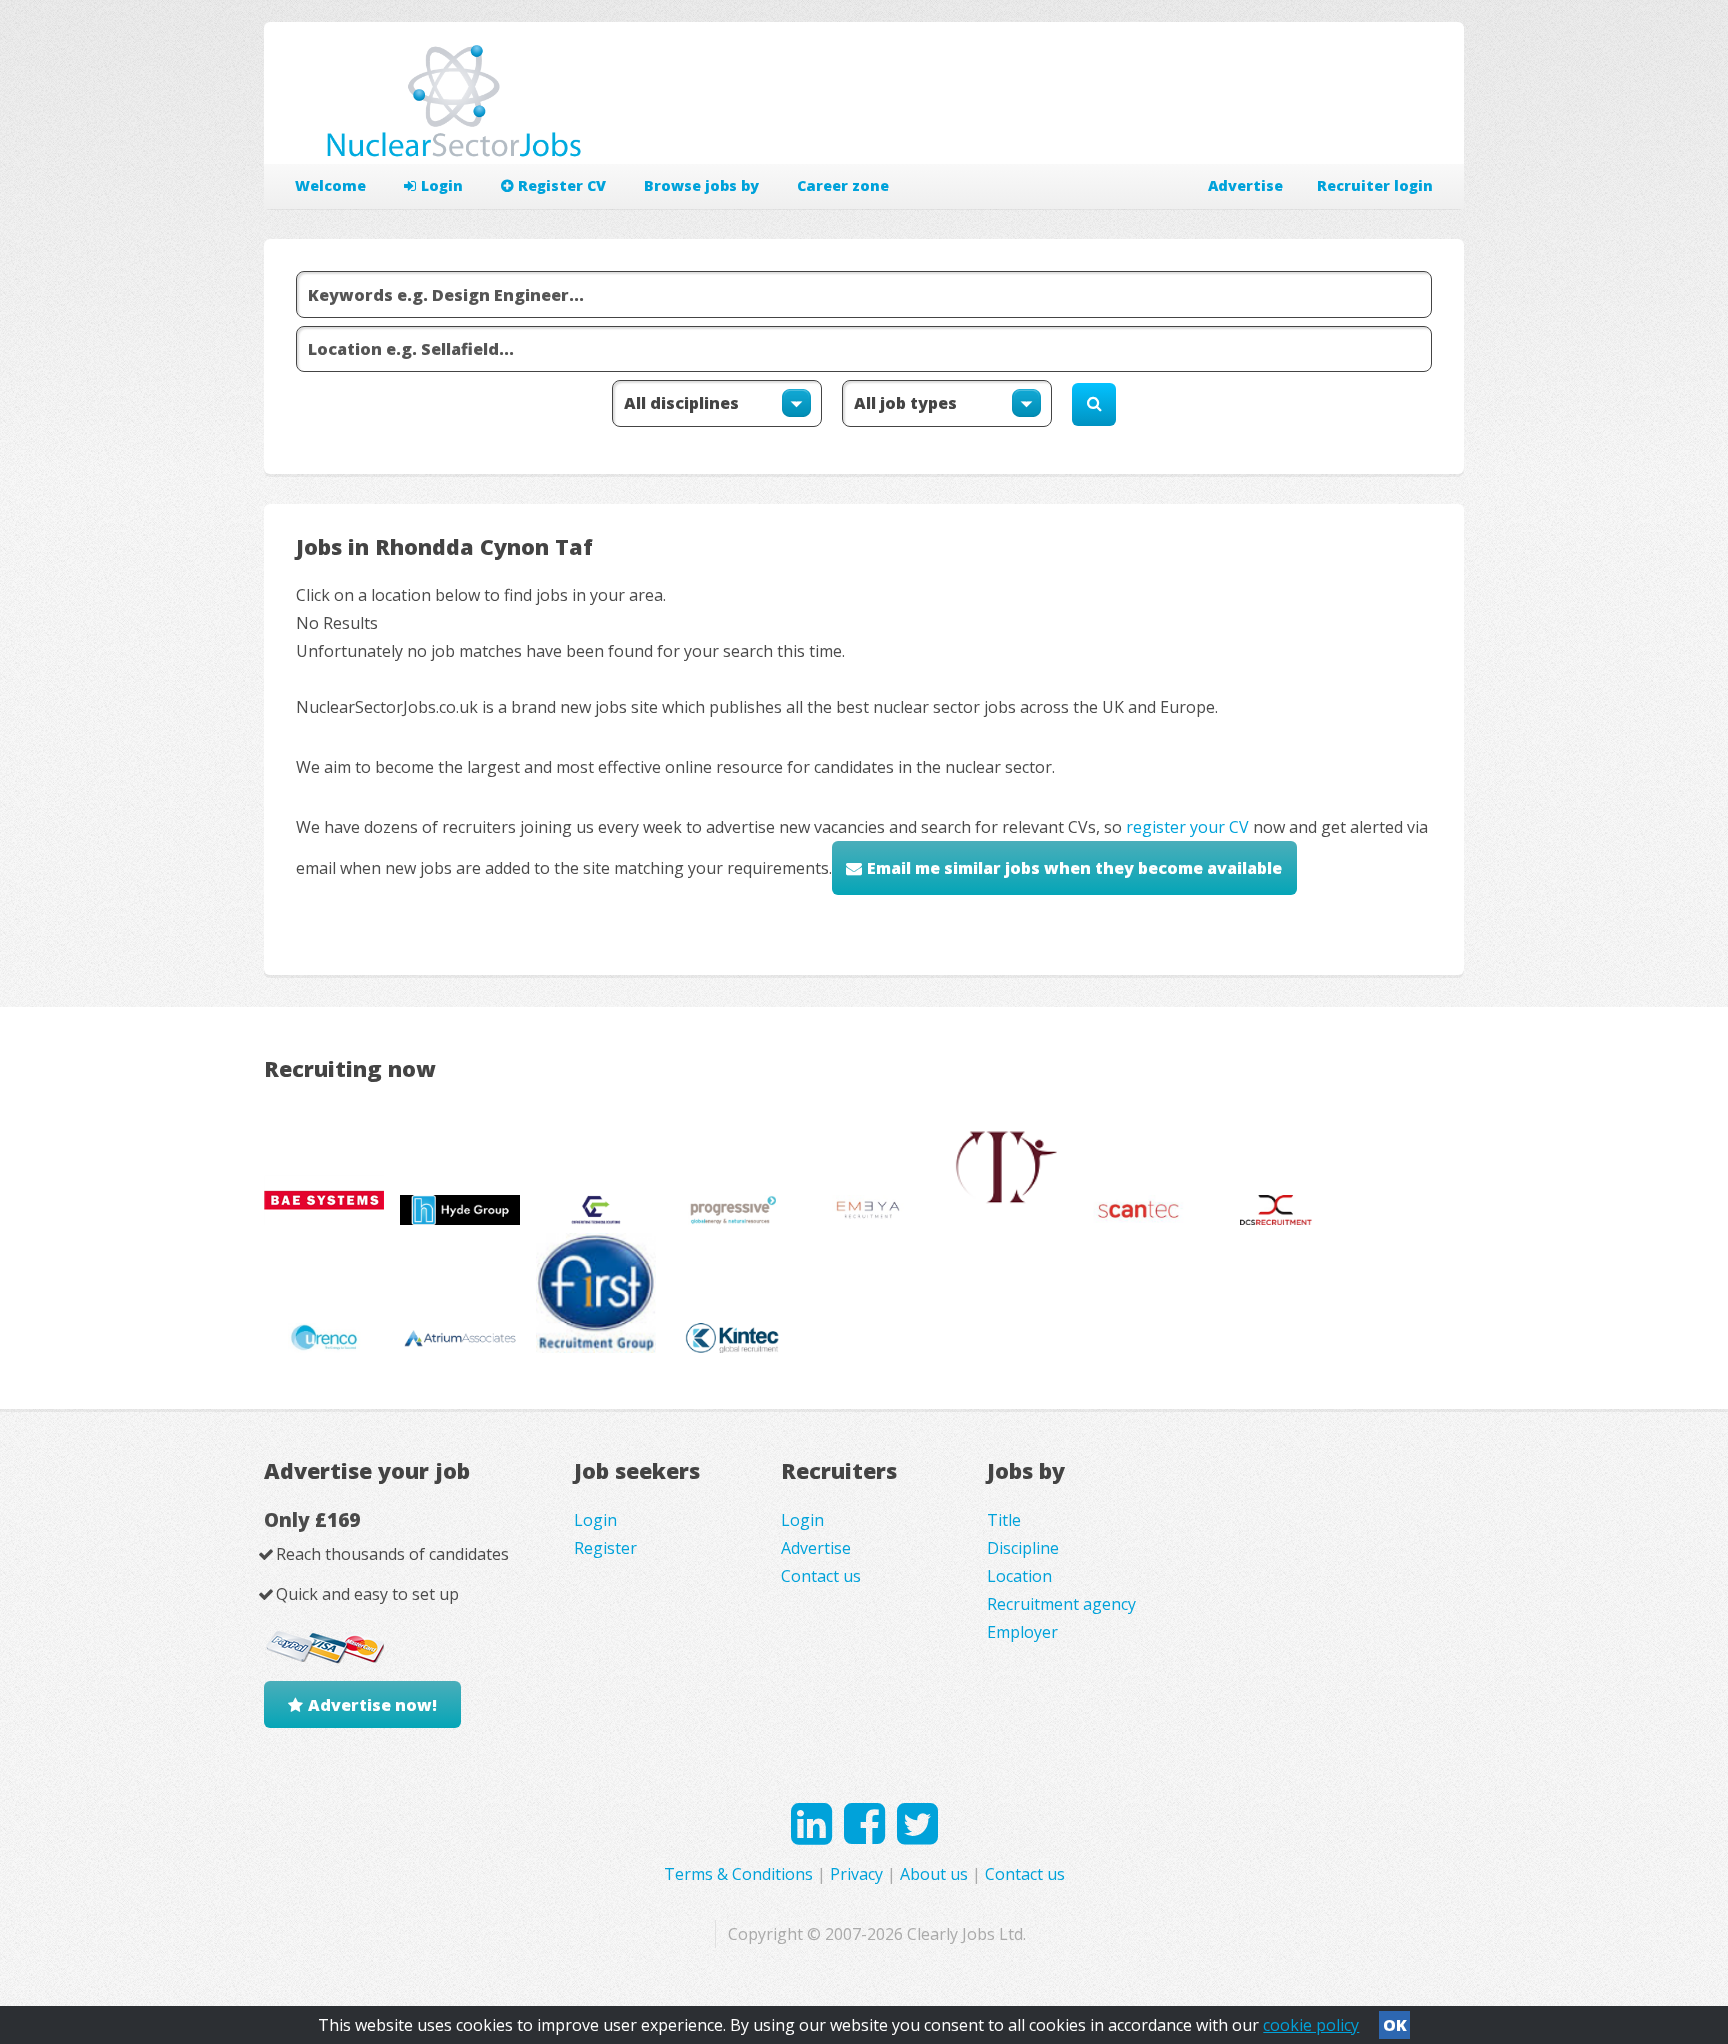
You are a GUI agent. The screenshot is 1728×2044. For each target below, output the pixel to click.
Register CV (562, 185)
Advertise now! (372, 1705)
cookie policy (1311, 2025)
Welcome (330, 185)
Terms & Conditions (738, 1874)
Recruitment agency (1061, 1604)
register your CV (1187, 827)
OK (1395, 2025)
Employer (1022, 1632)
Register (605, 1548)
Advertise (1245, 185)
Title (1004, 1520)
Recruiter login (1375, 185)
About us (934, 1874)
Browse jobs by (701, 185)
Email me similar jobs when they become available (1074, 868)
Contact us (821, 1576)
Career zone (843, 185)
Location (1019, 1576)
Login (442, 185)
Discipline (1023, 1548)
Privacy (856, 1874)
